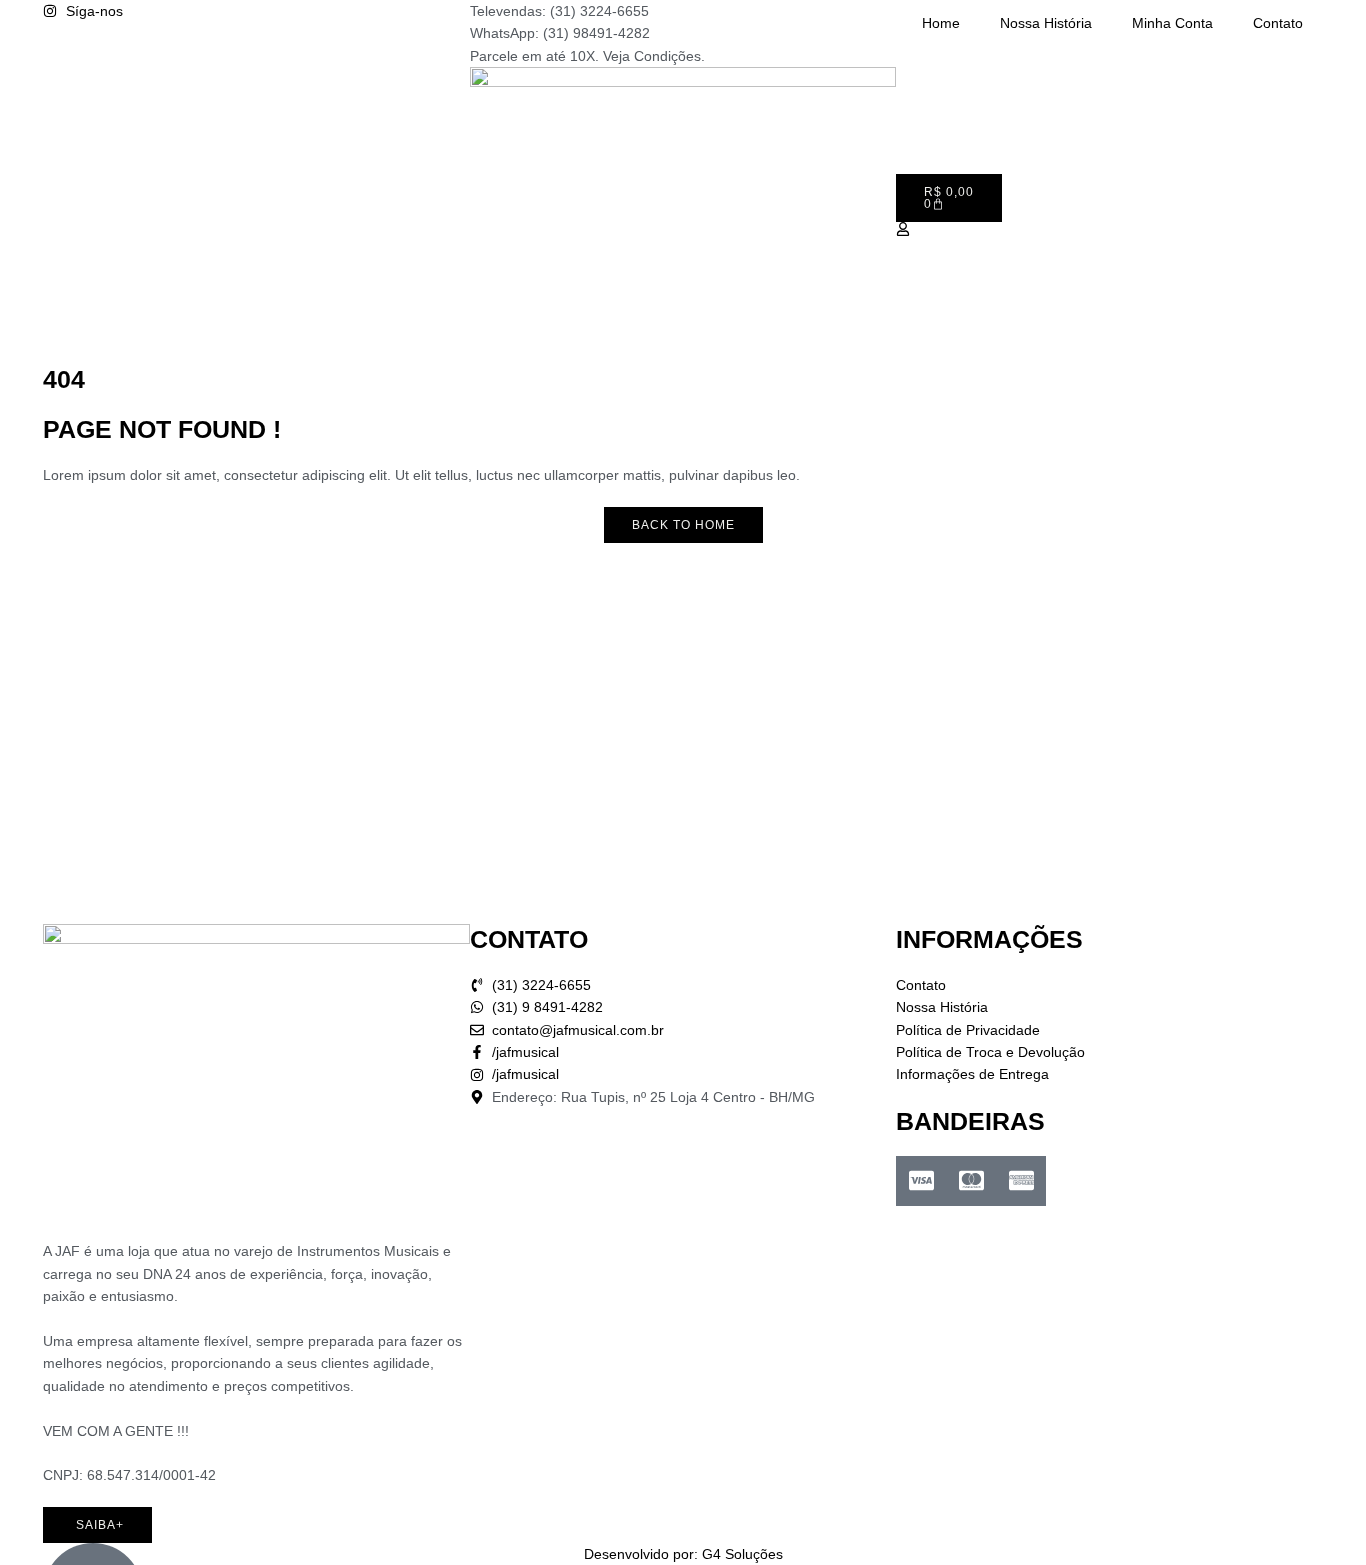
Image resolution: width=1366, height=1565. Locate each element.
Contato (1278, 23)
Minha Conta (1172, 23)
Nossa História (1046, 23)
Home (941, 23)
